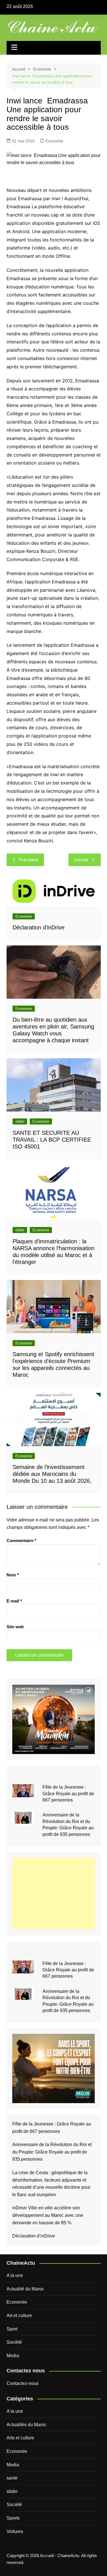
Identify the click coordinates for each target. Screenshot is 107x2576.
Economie (54, 141)
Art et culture (19, 2316)
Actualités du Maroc (27, 2425)
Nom (13, 1575)
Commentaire (21, 1540)
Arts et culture (20, 2438)
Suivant (81, 860)
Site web (15, 1627)
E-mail (14, 1601)
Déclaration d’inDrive (39, 927)
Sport (12, 2329)
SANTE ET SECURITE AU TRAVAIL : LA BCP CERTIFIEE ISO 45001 (52, 1140)
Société (14, 2342)
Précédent (29, 860)
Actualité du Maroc (25, 2289)
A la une (15, 2275)
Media (13, 2356)
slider (20, 1121)
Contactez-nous (23, 2383)
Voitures (15, 2531)
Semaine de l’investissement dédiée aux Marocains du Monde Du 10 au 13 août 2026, (52, 1474)
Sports (13, 2518)
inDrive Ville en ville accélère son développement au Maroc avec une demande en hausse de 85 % (48, 2215)
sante (12, 2478)
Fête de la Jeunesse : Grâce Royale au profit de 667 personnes (68, 1794)
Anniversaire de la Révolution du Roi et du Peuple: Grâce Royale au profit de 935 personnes (52, 2152)
